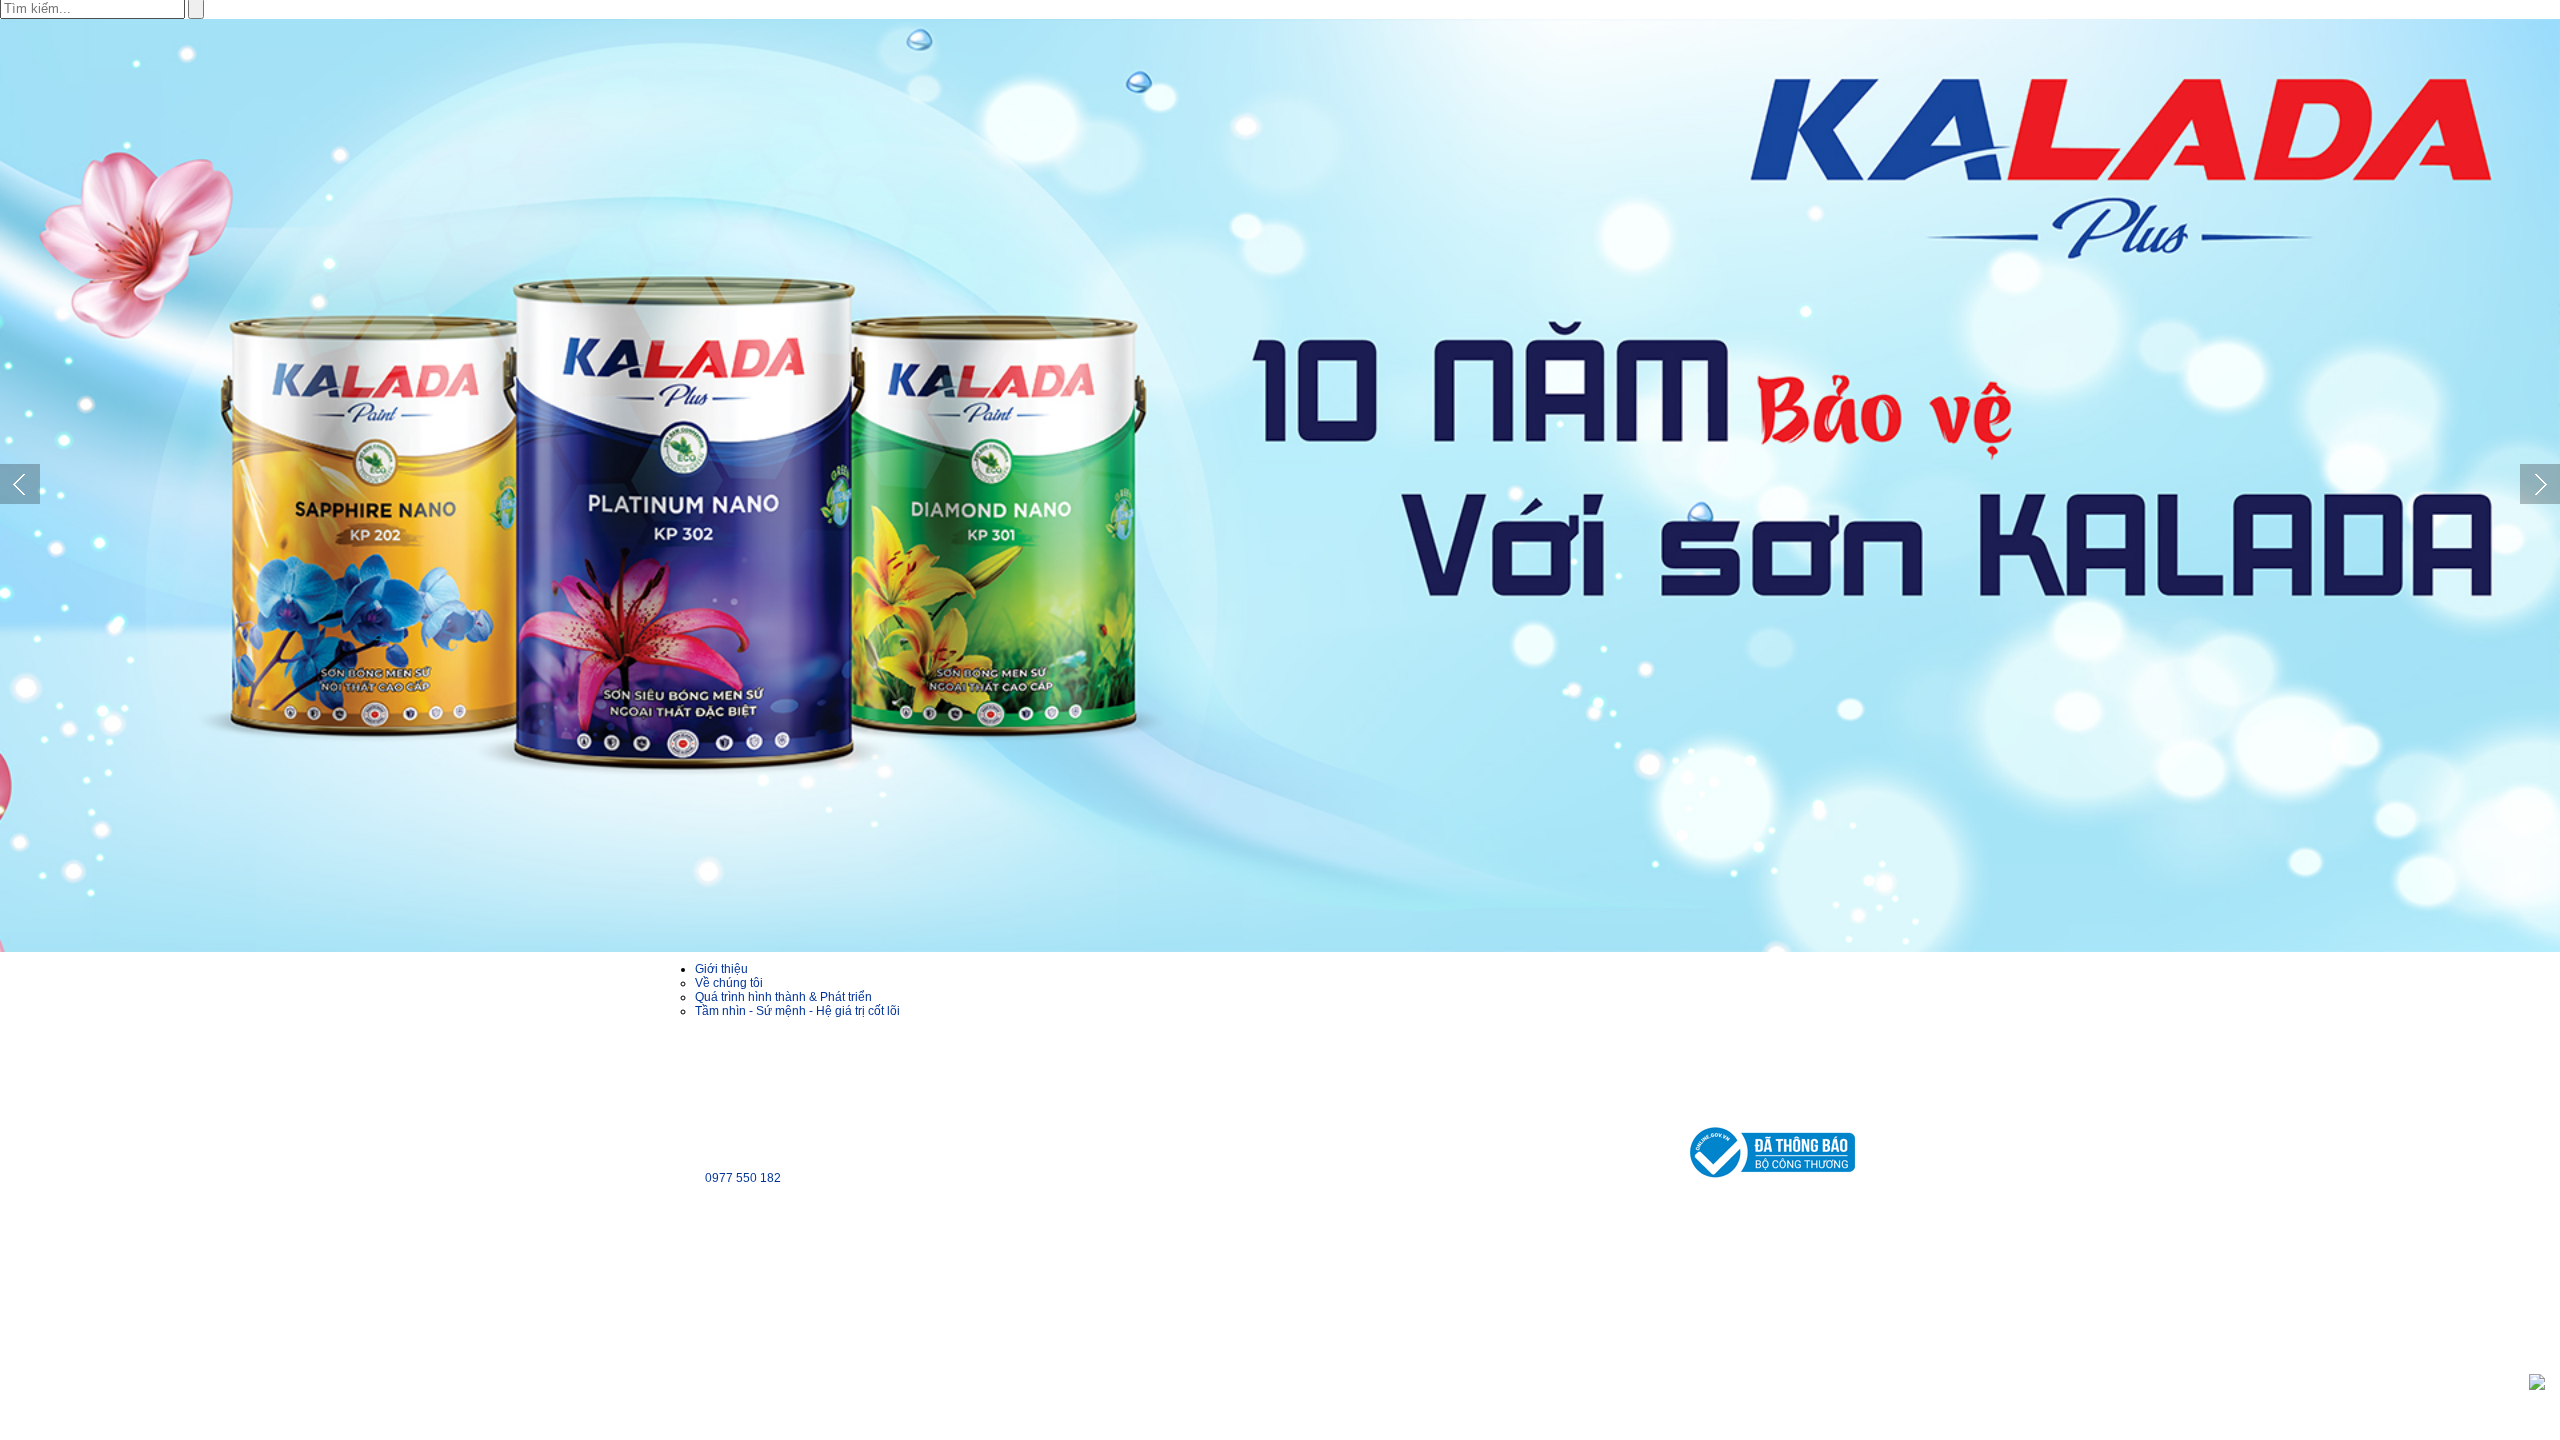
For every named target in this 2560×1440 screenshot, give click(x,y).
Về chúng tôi (729, 983)
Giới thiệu (721, 969)
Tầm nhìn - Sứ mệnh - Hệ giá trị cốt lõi (797, 1011)
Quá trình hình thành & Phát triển (783, 997)
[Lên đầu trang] (2537, 1381)
